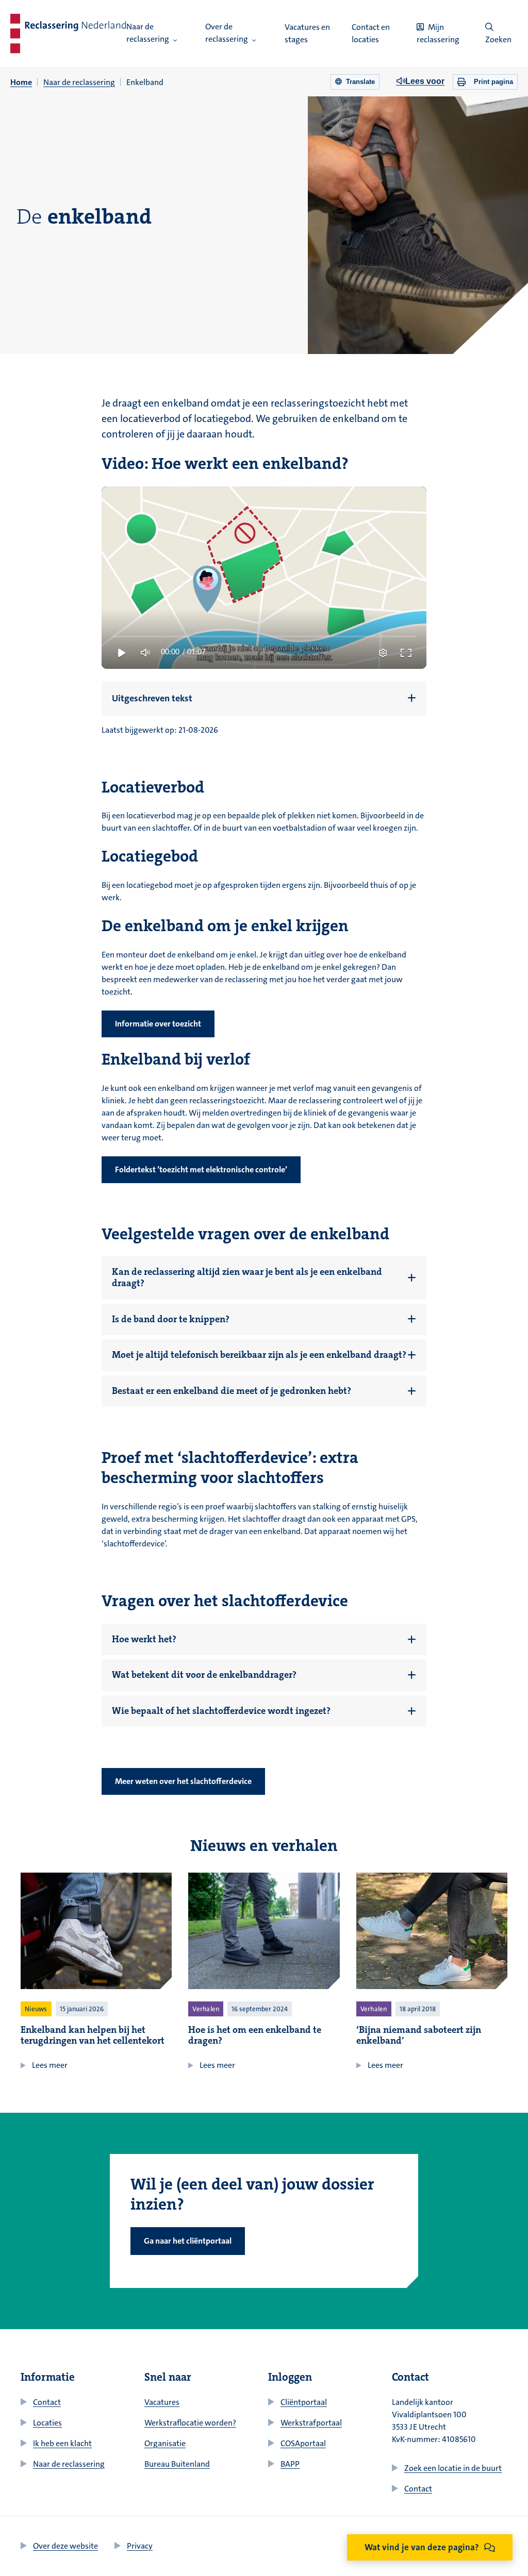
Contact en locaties (371, 33)
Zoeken (498, 39)
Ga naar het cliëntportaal (188, 2241)
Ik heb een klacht (62, 2443)
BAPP (290, 2464)
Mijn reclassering (438, 33)
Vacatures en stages (307, 33)
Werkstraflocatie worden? (190, 2423)
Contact (47, 2402)
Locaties (47, 2423)
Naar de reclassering (148, 33)
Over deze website (65, 2546)
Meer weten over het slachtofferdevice (183, 1781)
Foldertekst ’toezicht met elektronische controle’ (201, 1169)
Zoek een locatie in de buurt (453, 2468)
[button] (175, 40)
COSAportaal (303, 2443)
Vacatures (162, 2402)
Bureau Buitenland (177, 2464)
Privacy (140, 2546)
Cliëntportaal (304, 2402)
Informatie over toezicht (158, 1024)
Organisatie (165, 2443)
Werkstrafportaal (311, 2423)
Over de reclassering (227, 33)
